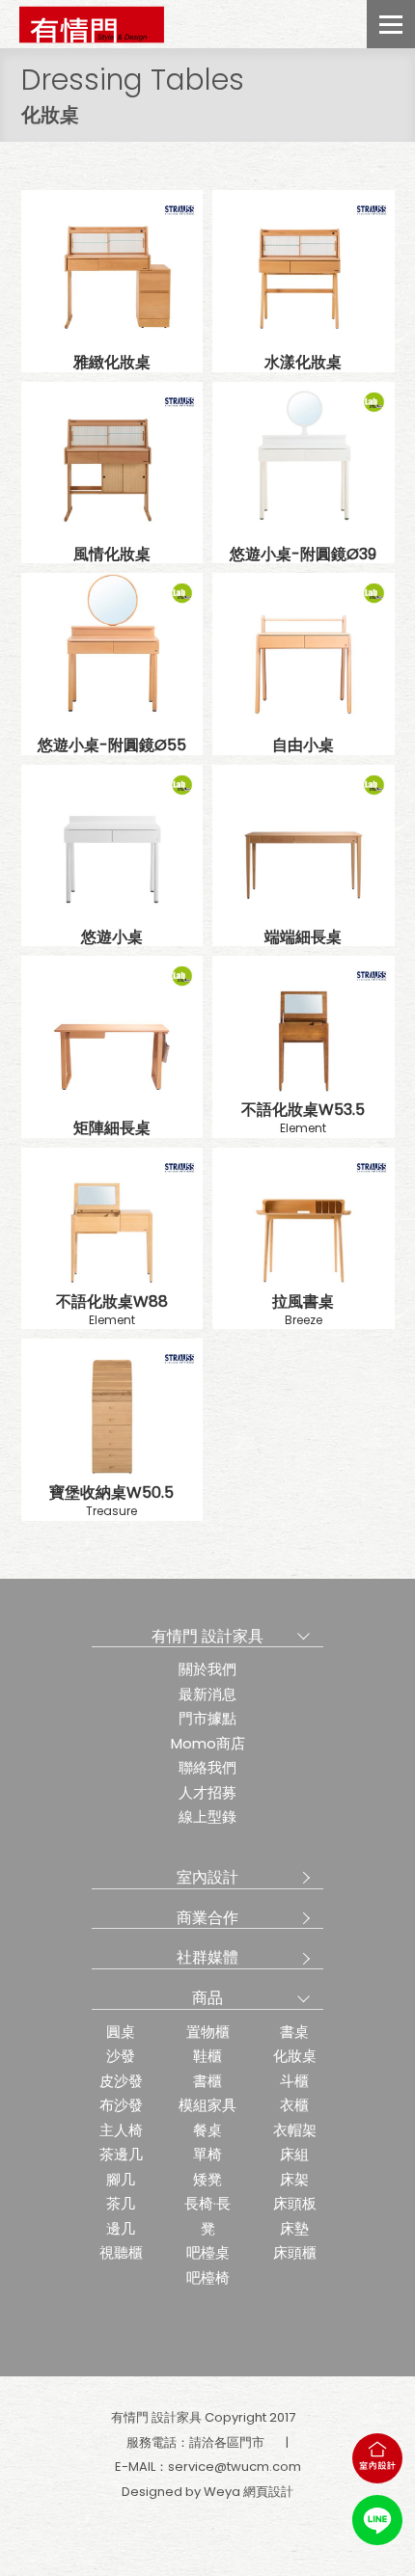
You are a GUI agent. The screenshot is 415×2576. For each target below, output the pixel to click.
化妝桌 (295, 2056)
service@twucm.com (235, 2467)
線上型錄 (207, 1817)
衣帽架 (295, 2130)
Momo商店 (208, 1743)
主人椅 (121, 2130)
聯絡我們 (207, 1767)
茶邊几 (121, 2154)
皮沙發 (121, 2081)
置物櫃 (208, 2032)
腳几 (121, 2179)
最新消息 (207, 1694)
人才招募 (207, 1792)
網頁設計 (268, 2492)
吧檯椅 (208, 2278)
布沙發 (121, 2105)
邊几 (121, 2228)
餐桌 (207, 2130)
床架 (294, 2179)
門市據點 (207, 1718)
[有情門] (92, 25)
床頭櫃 (295, 2252)
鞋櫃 (207, 2056)
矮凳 (207, 2179)
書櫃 (207, 2081)
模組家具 (207, 2105)
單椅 (207, 2154)
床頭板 (295, 2203)
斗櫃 (294, 2081)
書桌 (294, 2032)
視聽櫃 (121, 2252)
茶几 (121, 2203)
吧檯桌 (208, 2252)
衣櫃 (294, 2105)
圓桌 (121, 2032)
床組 (294, 2154)
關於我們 (207, 1669)
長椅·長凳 (207, 2216)
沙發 (121, 2056)
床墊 (294, 2228)
